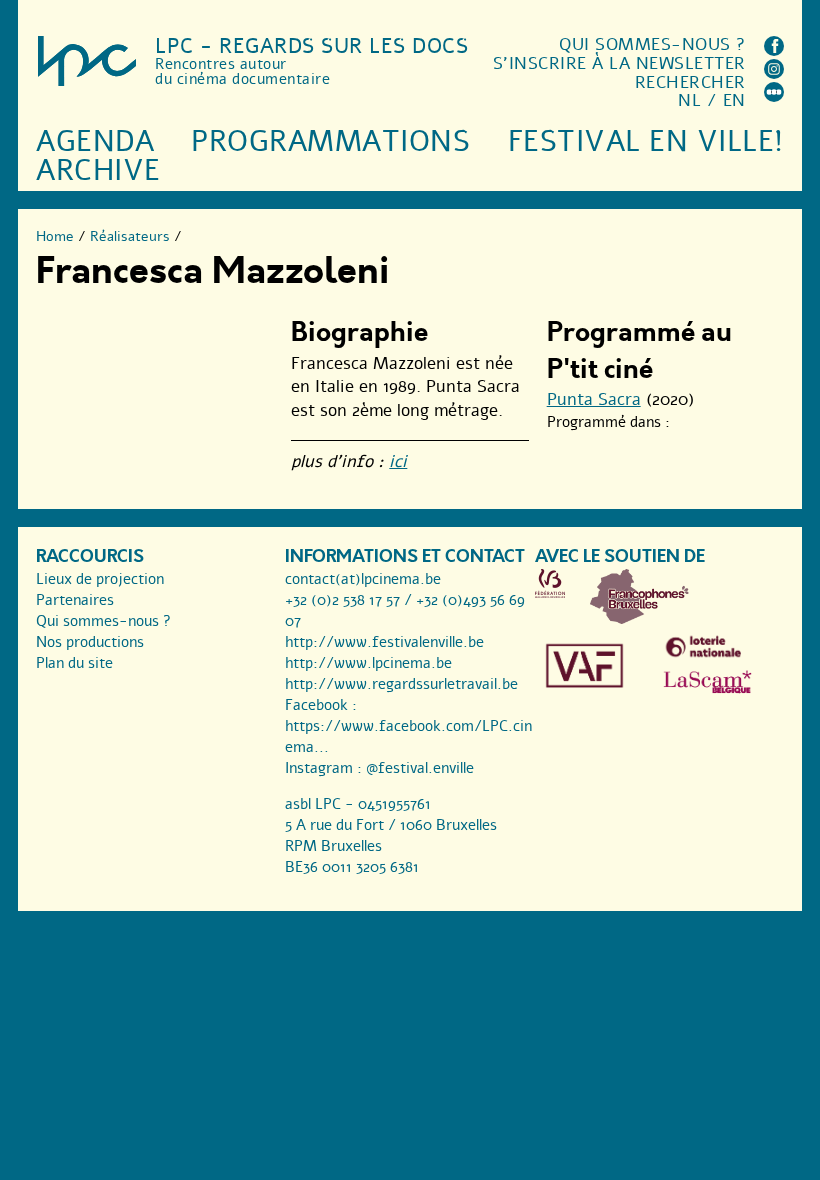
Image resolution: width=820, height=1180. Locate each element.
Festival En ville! (646, 141)
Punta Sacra (594, 399)
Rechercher (690, 82)
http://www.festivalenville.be (384, 642)
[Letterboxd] (774, 96)
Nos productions (90, 642)
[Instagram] (774, 73)
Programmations (330, 141)
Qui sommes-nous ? (652, 44)
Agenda (95, 141)
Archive (98, 170)
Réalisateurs (130, 236)
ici (398, 461)
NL (689, 100)
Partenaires (75, 600)
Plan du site (74, 663)
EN (734, 100)
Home (55, 236)
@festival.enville (420, 768)
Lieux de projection (100, 579)
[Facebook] (774, 50)
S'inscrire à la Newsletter (619, 63)
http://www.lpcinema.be (368, 663)
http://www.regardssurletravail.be (401, 684)
